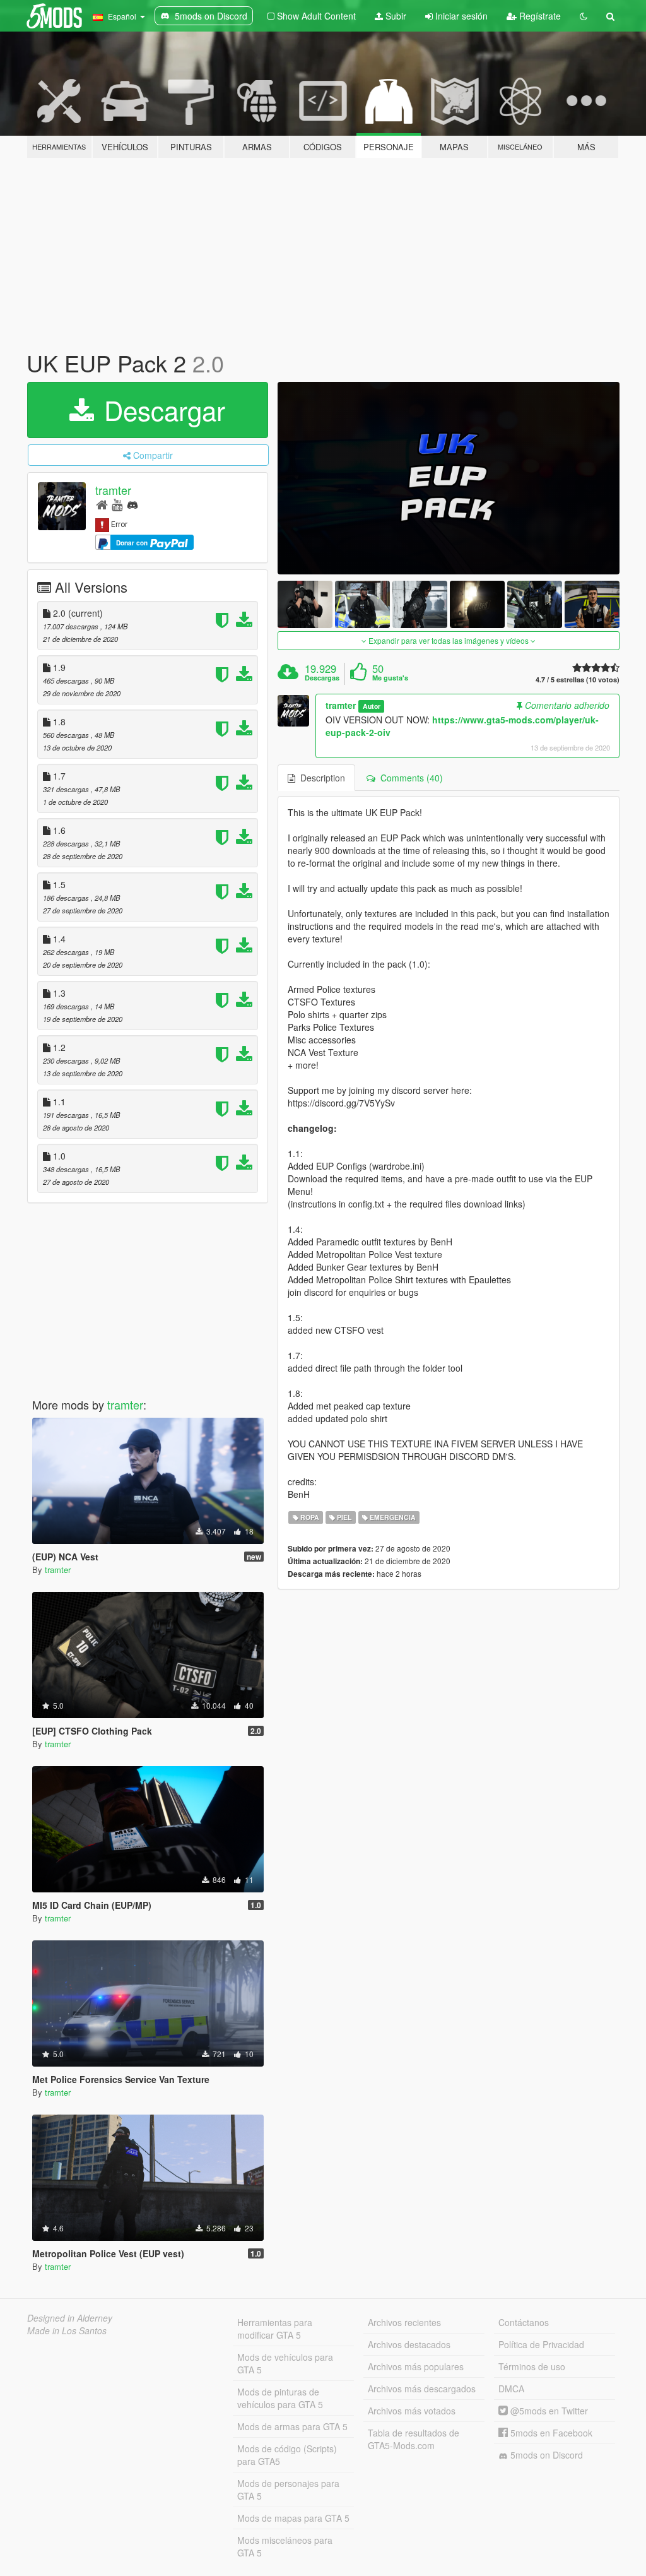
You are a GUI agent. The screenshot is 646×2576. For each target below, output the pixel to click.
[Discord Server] (132, 504)
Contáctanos (524, 2322)
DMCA (511, 2389)
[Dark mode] (584, 16)
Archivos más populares (416, 2366)
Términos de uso (532, 2366)
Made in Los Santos (67, 2330)
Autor (372, 706)
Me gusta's (390, 678)
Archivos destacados (409, 2344)
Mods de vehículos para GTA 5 (285, 2363)
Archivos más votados (412, 2411)
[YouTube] (117, 504)
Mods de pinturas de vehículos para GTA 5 (280, 2398)
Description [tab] (320, 778)
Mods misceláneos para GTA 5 (285, 2546)
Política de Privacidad (541, 2344)
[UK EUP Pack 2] (449, 478)
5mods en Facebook (550, 2433)
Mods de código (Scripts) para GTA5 (287, 2455)
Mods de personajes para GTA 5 (288, 2490)
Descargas (322, 678)
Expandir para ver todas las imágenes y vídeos (449, 640)
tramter (113, 490)
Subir (395, 16)
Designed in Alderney (70, 2318)
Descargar (161, 410)
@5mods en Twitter (548, 2411)
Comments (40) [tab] (409, 778)
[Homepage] (102, 504)
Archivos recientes (404, 2322)
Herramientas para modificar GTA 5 (275, 2329)
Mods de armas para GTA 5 (292, 2426)
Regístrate (539, 16)
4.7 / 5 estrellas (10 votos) (578, 680)
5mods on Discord (545, 2455)
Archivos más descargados (422, 2389)
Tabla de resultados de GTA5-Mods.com (414, 2439)
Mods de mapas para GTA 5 (293, 2518)
